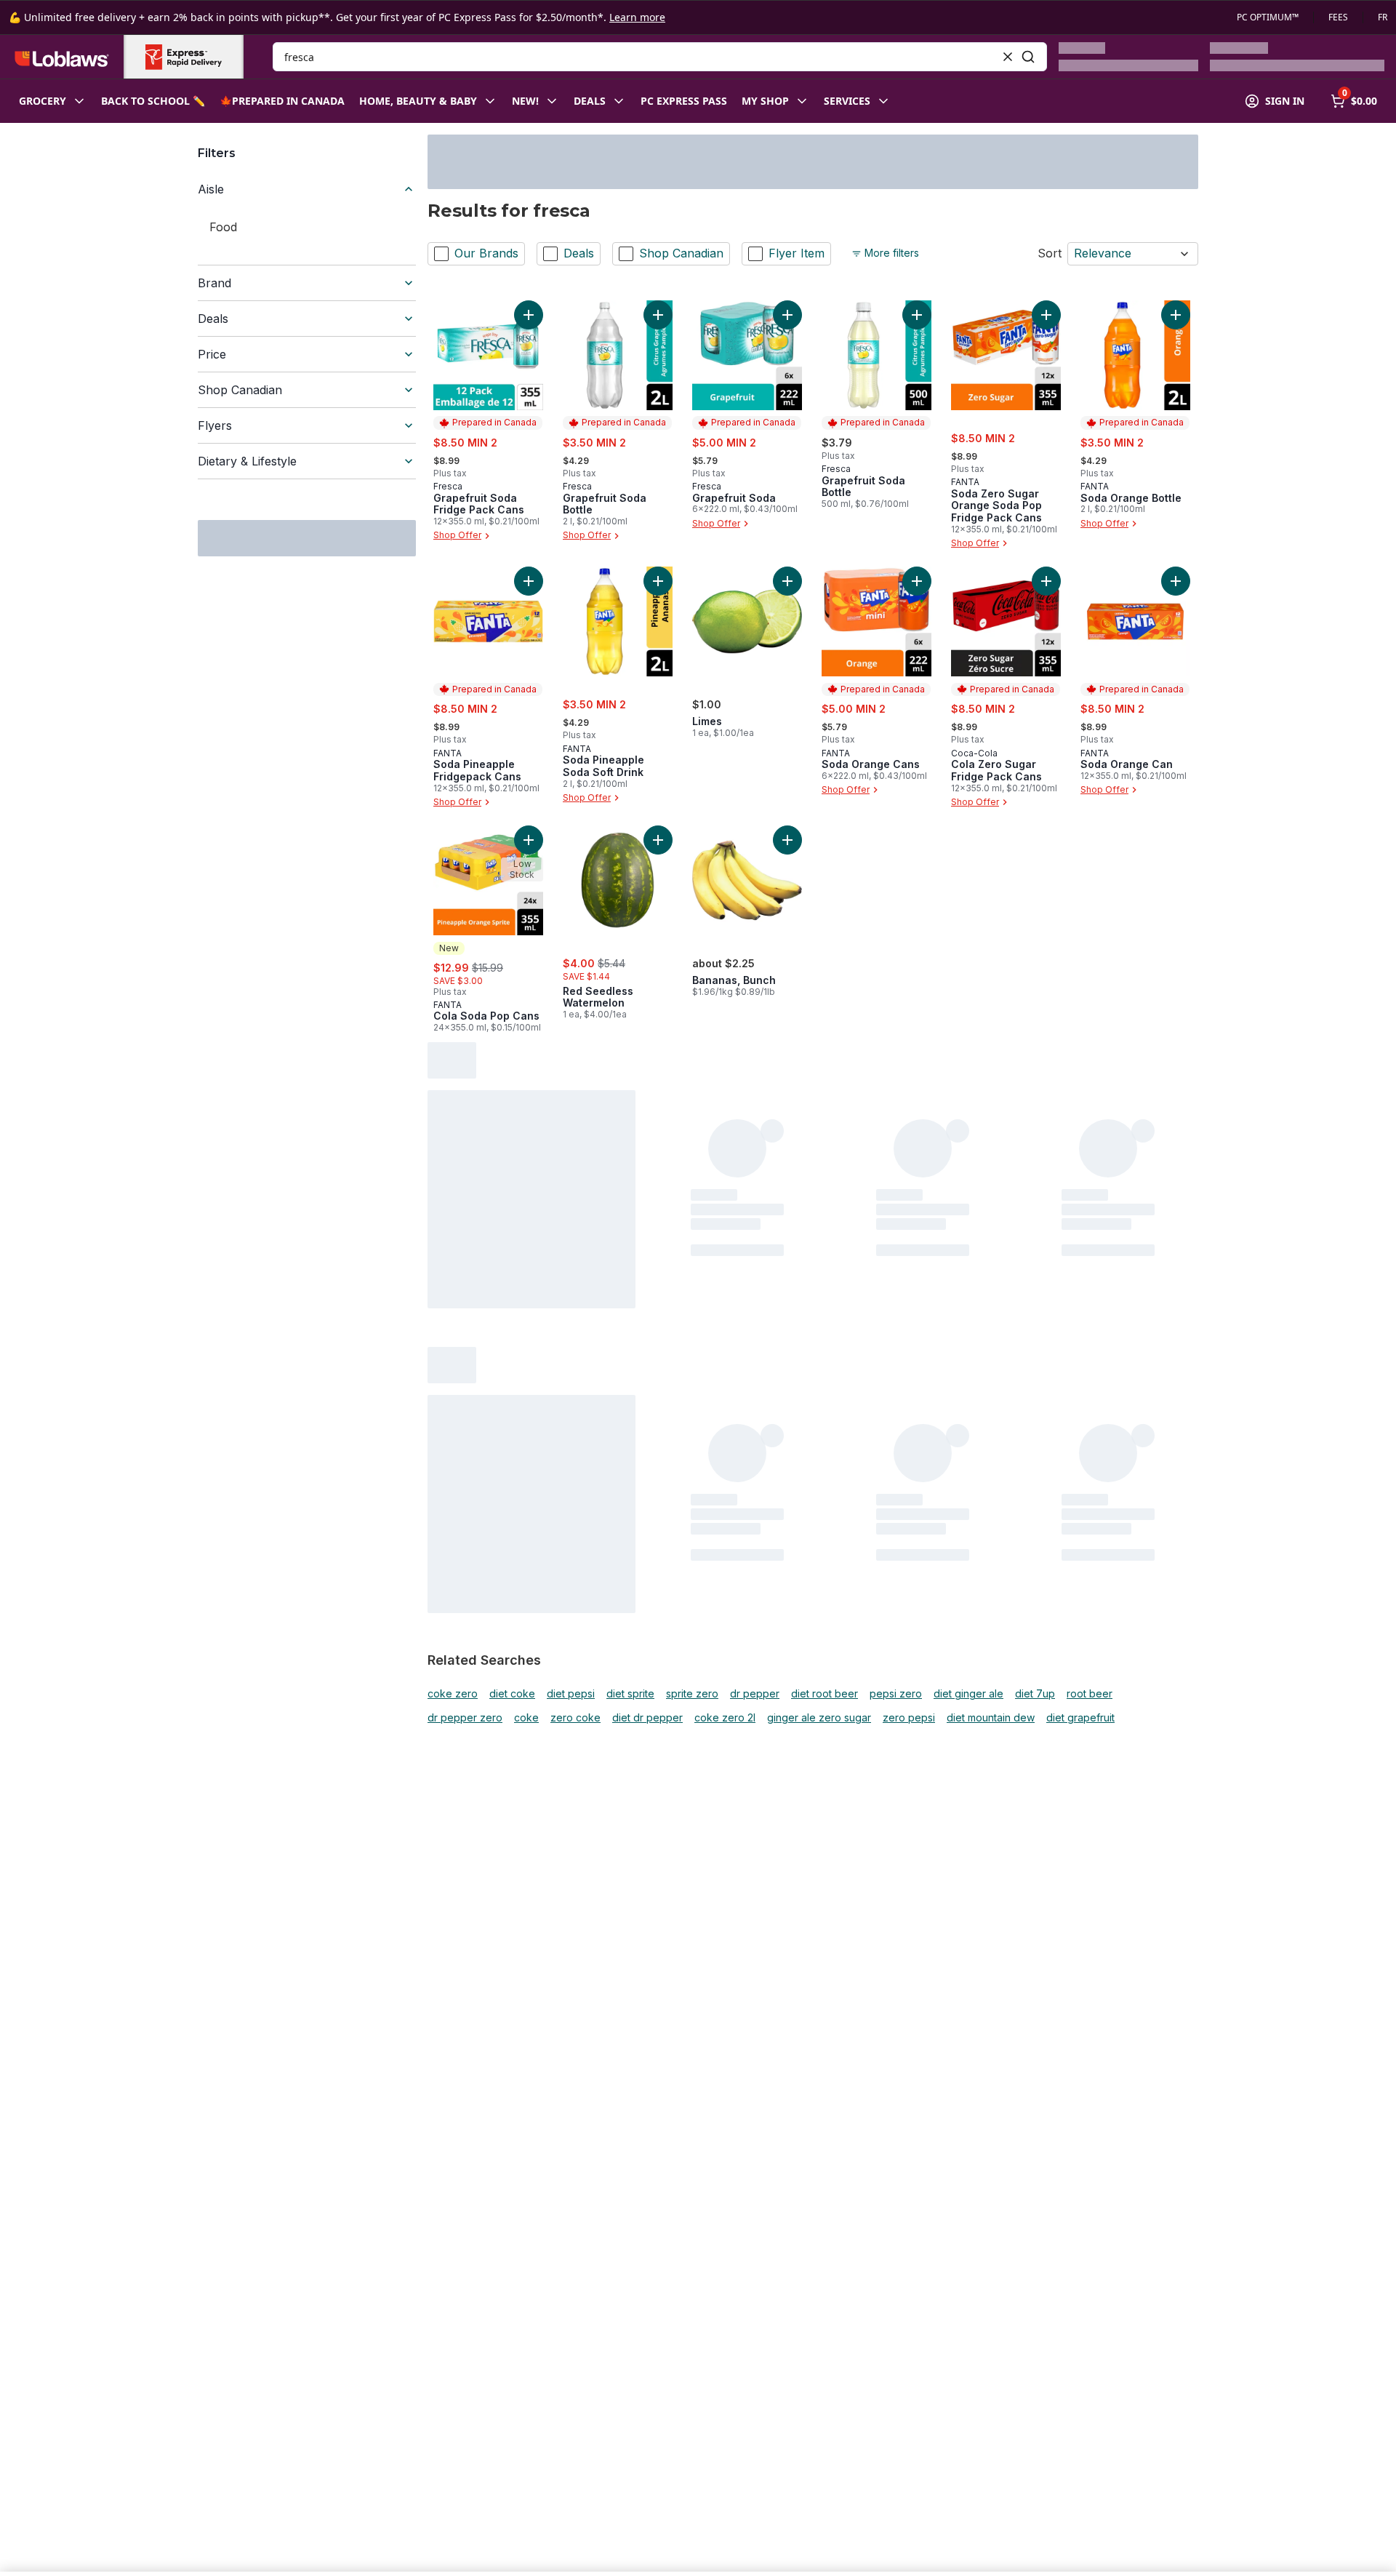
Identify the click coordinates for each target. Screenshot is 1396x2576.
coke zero (453, 1694)
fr (1383, 17)
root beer (1090, 1694)
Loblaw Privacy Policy (269, 2561)
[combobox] (660, 57)
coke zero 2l (725, 1718)
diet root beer (825, 1694)
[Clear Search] (1008, 57)
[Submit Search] (1028, 57)
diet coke (512, 1694)
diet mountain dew (991, 1718)
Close (1071, 2536)
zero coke (575, 1718)
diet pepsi (571, 1694)
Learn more (637, 17)
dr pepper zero (465, 1718)
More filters (892, 253)
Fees (1338, 17)
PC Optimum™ (1268, 17)
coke (526, 1718)
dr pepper (755, 1694)
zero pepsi (909, 1718)
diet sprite (630, 1694)
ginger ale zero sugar (819, 1718)
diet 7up (1035, 1694)
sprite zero (692, 1694)
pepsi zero (896, 1694)
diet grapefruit (1080, 1718)
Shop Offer (457, 536)
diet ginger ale (968, 1694)
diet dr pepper (647, 1718)
